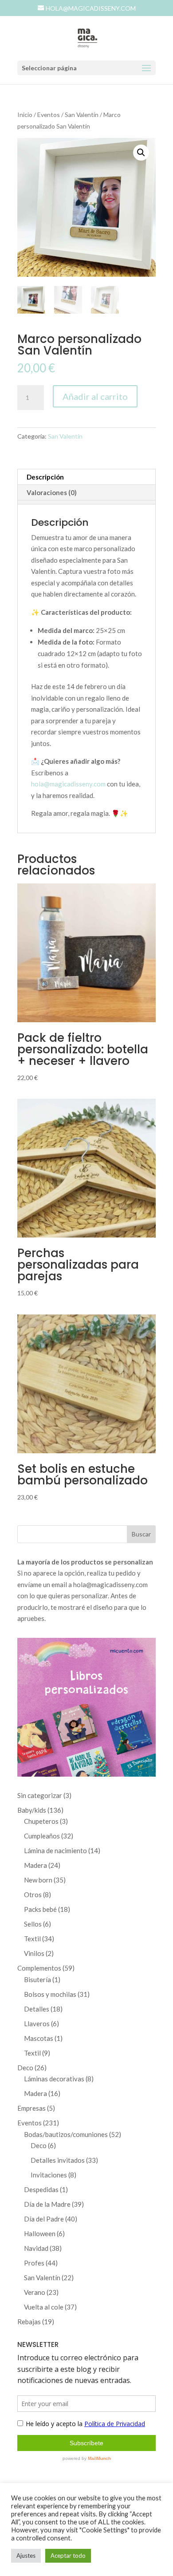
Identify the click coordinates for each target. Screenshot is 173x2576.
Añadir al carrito (95, 396)
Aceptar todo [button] (68, 2556)
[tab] (86, 502)
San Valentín (82, 115)
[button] (141, 153)
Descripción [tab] (45, 477)
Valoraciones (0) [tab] (52, 492)
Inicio (25, 115)
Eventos (49, 115)
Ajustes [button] (26, 2556)
